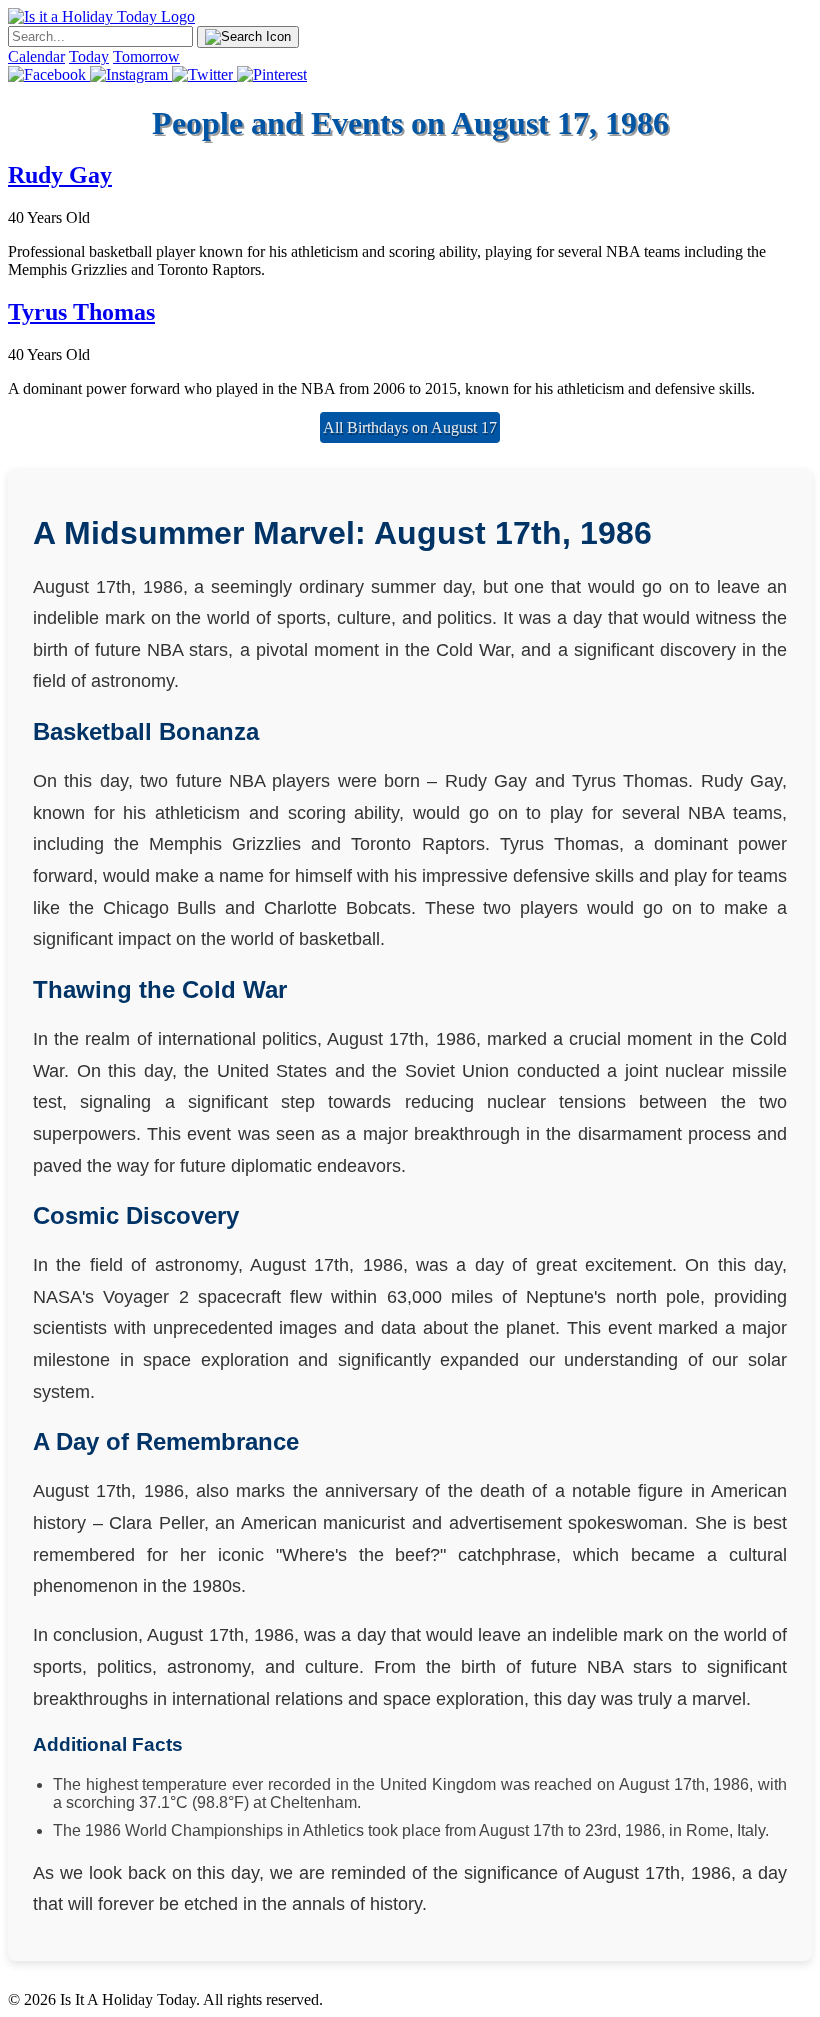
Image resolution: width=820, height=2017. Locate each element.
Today (89, 56)
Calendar (36, 56)
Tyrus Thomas (81, 312)
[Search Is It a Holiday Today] (248, 37)
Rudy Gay (60, 175)
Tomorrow (146, 56)
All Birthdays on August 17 (410, 427)
